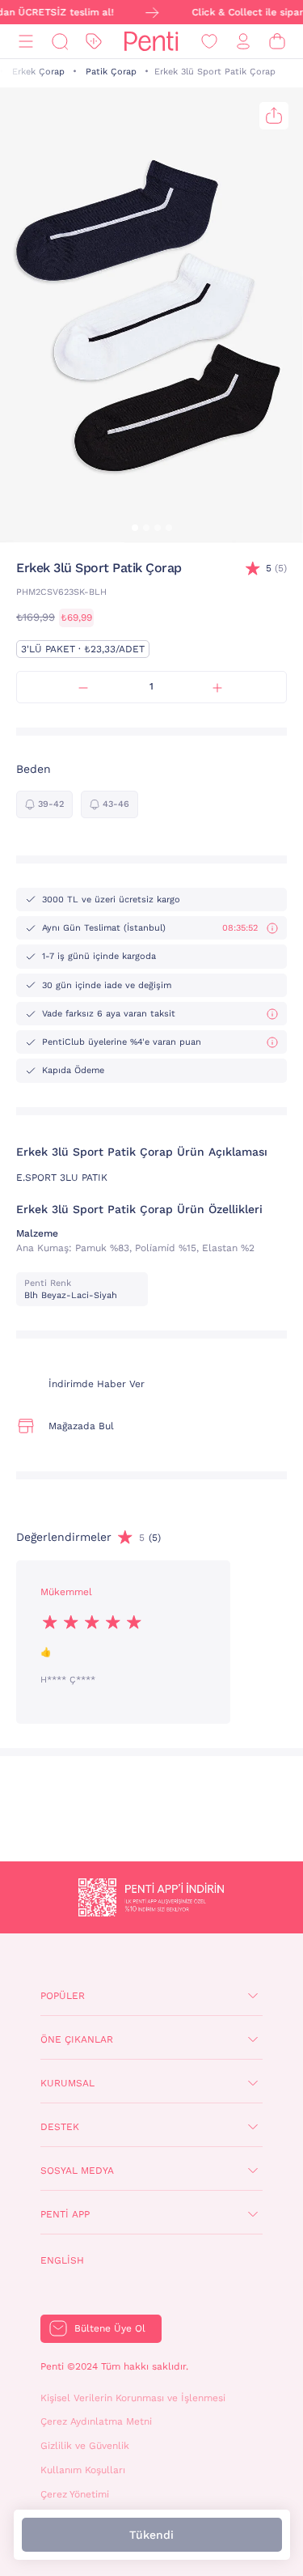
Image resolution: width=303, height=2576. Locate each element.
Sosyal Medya (77, 2171)
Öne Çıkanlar (77, 2039)
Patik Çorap (111, 72)
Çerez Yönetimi (75, 2494)
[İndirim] (94, 42)
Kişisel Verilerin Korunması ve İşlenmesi (133, 2398)
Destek (60, 2127)
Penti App (65, 2214)
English (62, 2260)
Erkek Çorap (38, 72)
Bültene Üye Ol (110, 2328)
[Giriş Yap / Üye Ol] (243, 42)
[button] (135, 528)
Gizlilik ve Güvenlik (85, 2446)
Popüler (63, 1996)
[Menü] (26, 42)
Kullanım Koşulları (83, 2470)
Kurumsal (67, 2083)
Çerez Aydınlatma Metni (96, 2421)
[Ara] (60, 42)
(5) (276, 568)
